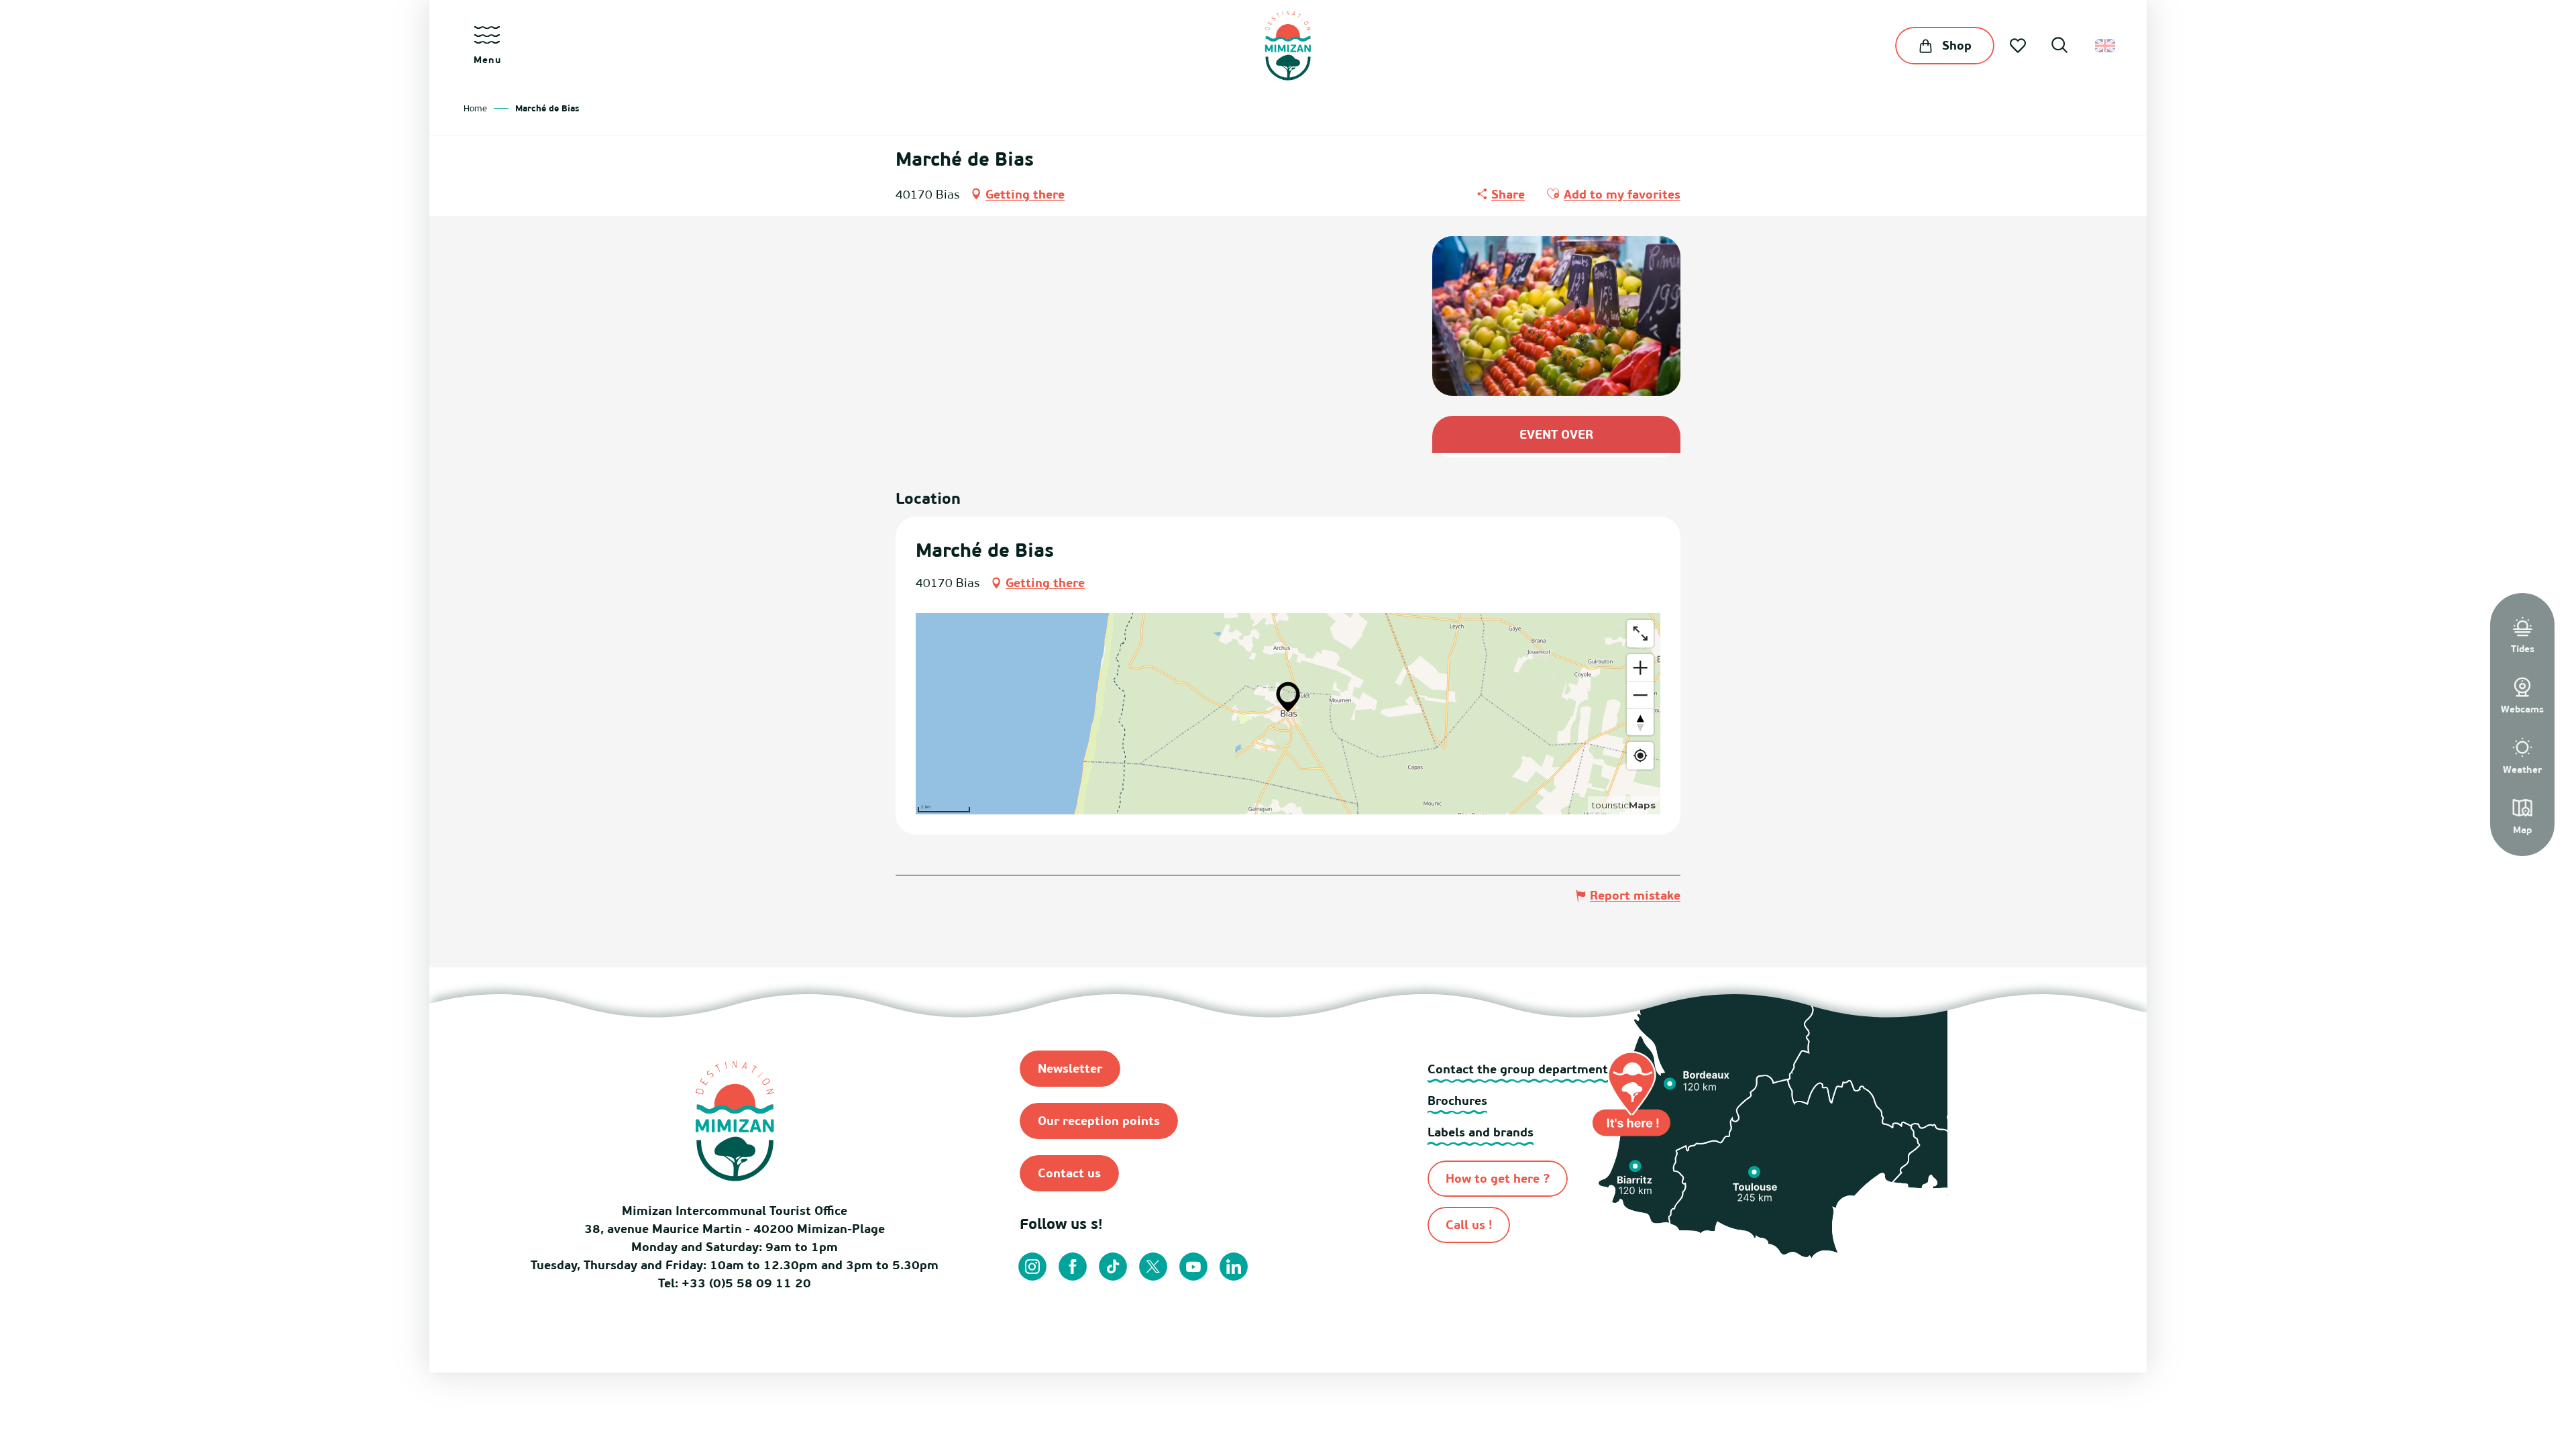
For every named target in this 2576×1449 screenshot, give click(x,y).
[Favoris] (2019, 46)
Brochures (1457, 1101)
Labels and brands (1481, 1132)
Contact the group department (1518, 1069)
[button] (2059, 47)
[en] (2106, 46)
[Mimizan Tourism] (1288, 46)
